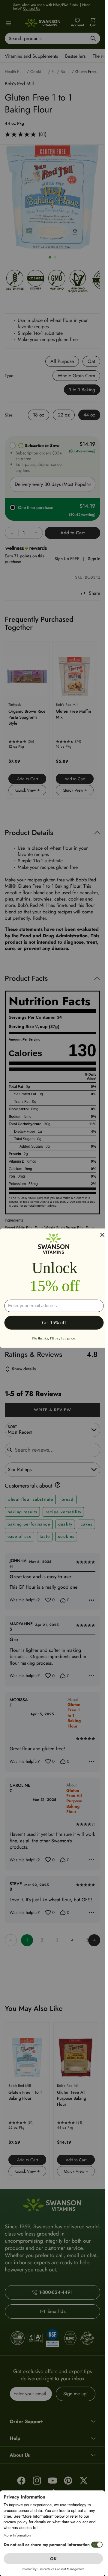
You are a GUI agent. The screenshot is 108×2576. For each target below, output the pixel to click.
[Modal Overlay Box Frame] (54, 1288)
